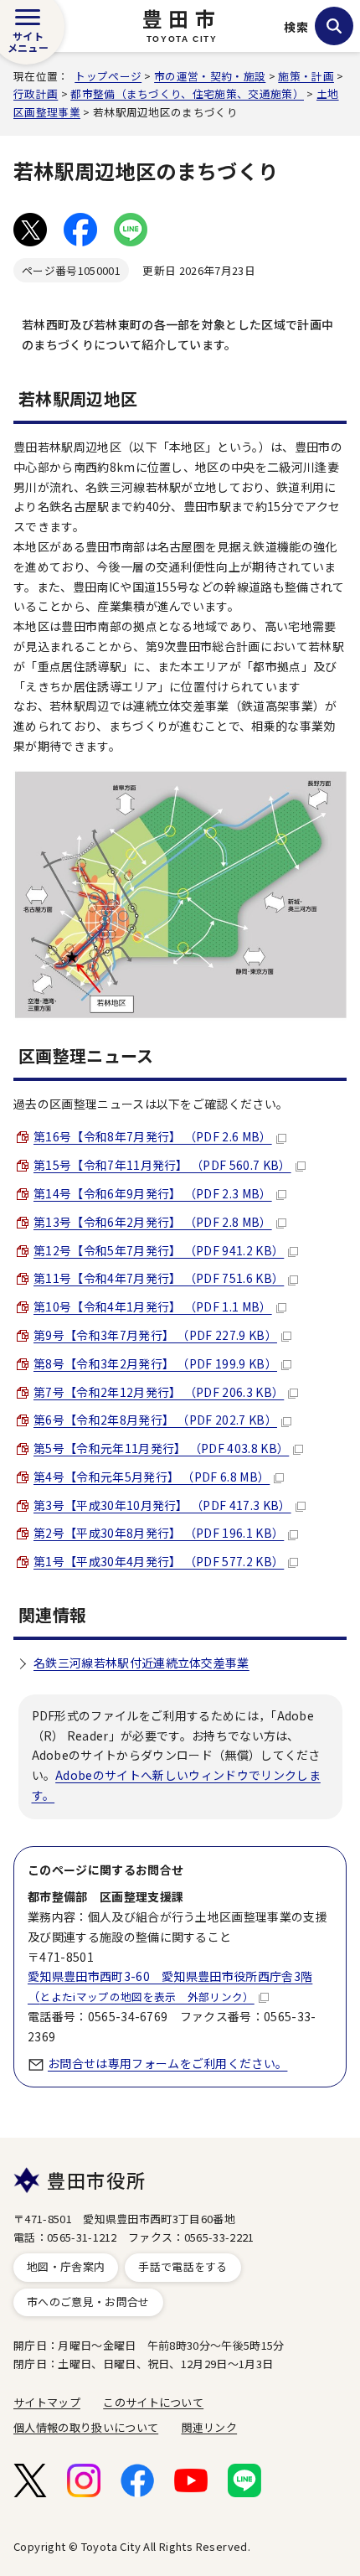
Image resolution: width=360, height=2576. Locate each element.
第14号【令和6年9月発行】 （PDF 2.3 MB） (153, 1193)
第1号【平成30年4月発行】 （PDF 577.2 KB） (159, 1561)
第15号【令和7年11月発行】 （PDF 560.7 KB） (162, 1165)
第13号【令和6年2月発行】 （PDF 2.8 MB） (153, 1222)
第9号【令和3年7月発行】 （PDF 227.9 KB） (155, 1335)
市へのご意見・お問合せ (88, 2302)
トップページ (108, 76)
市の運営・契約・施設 (210, 76)
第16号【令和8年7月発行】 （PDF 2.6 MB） (153, 1136)
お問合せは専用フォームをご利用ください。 (167, 2063)
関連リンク (210, 2427)
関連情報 (52, 1614)
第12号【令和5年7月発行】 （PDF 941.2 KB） (159, 1250)
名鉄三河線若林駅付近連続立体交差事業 (141, 1663)
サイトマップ (47, 2402)
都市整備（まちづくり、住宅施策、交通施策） (187, 93)
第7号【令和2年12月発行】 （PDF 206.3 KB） (159, 1392)
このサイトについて (153, 2402)
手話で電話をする (183, 2266)
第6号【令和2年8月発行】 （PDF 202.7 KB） (155, 1420)
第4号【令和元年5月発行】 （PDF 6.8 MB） (152, 1477)
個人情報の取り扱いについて (86, 2427)
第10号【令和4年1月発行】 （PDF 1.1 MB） (153, 1306)
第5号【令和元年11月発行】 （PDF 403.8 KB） (161, 1448)
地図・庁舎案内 (66, 2266)
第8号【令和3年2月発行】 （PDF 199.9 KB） (155, 1363)
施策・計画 (306, 76)
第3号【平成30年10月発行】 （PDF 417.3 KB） (162, 1505)
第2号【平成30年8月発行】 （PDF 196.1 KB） (159, 1533)
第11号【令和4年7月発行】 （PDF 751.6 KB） (159, 1278)
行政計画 (36, 93)
